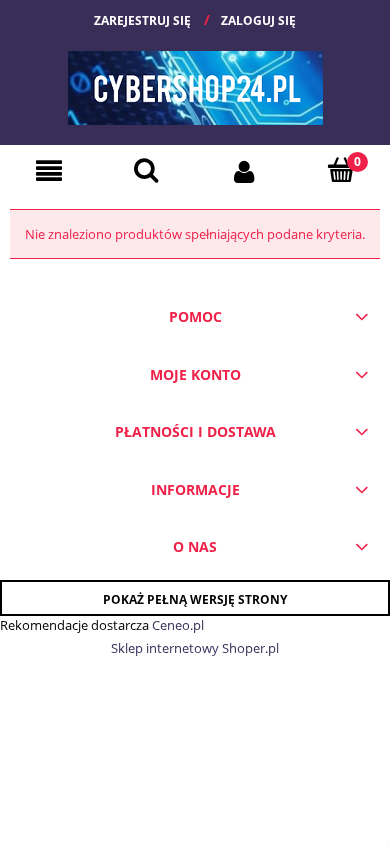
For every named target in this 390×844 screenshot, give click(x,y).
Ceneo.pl (178, 625)
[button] (49, 171)
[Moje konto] (244, 170)
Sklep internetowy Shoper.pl (195, 648)
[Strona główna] (195, 80)
